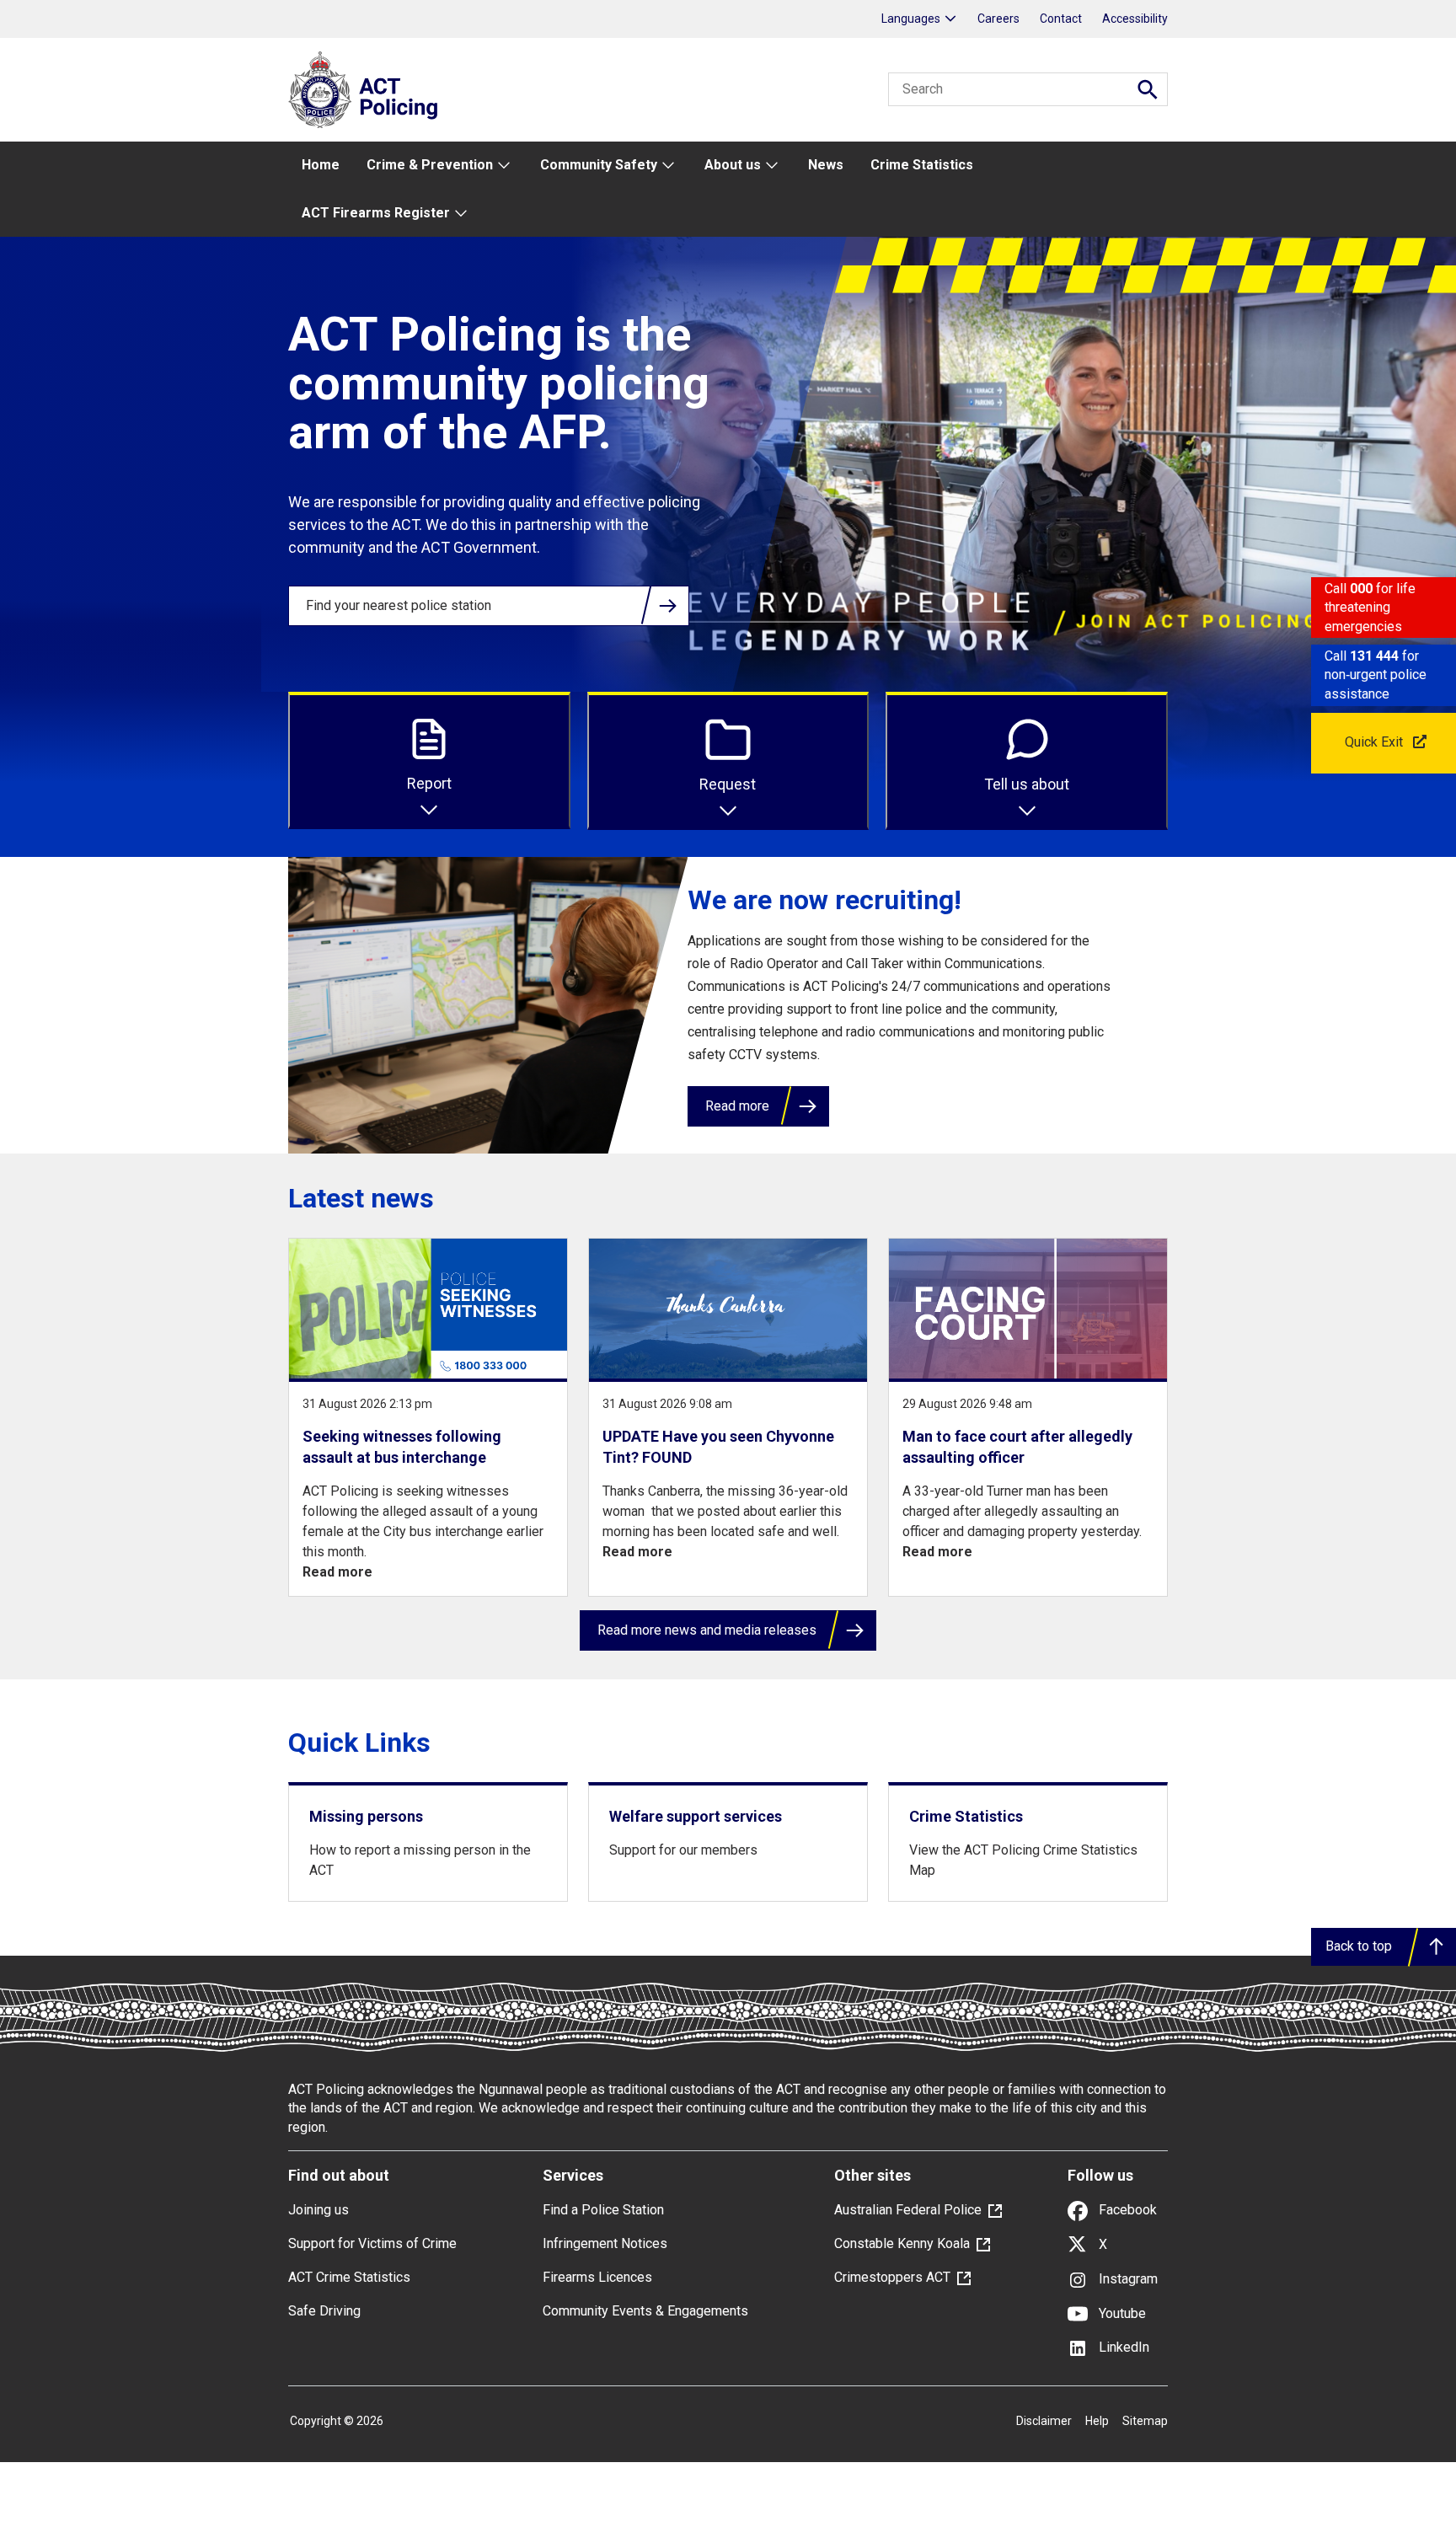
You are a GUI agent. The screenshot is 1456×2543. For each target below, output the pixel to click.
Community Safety (599, 165)
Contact (1061, 19)
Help (1097, 2421)
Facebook (1126, 2210)
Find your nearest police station (399, 605)
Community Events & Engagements (645, 2311)
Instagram (1127, 2279)
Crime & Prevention (430, 165)
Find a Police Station (603, 2210)
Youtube (1121, 2313)
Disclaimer (1044, 2421)
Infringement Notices (605, 2243)
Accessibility (1135, 19)
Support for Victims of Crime (372, 2243)
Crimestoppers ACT (892, 2277)
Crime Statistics (922, 165)
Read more (737, 1106)
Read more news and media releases (707, 1630)
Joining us (318, 2210)
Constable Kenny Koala (902, 2243)
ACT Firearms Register (376, 213)
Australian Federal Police (908, 2210)
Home (321, 165)
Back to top (1359, 1946)
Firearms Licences (597, 2277)
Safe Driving (324, 2311)
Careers (998, 19)
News (826, 165)
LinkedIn (1122, 2347)
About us (733, 165)
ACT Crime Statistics (349, 2277)
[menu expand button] (503, 166)
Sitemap (1145, 2421)
